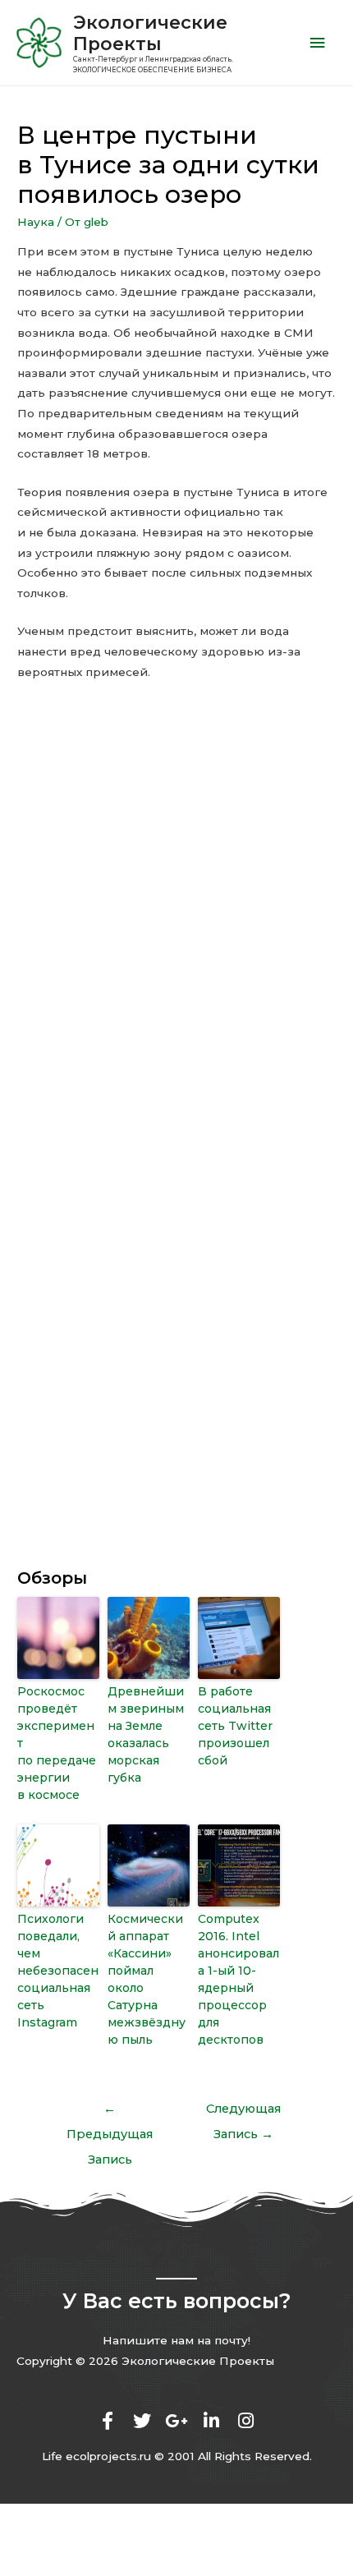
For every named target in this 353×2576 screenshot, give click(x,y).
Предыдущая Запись (110, 2113)
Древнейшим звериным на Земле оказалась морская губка (146, 1734)
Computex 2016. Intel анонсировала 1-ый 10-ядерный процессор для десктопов (238, 1979)
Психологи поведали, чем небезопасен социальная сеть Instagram (58, 1971)
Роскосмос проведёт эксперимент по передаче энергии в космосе (57, 1743)
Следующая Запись (243, 2113)
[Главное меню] (318, 43)
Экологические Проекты (150, 33)
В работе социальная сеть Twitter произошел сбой (235, 1726)
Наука (36, 222)
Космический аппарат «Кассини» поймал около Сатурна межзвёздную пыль (147, 1979)
